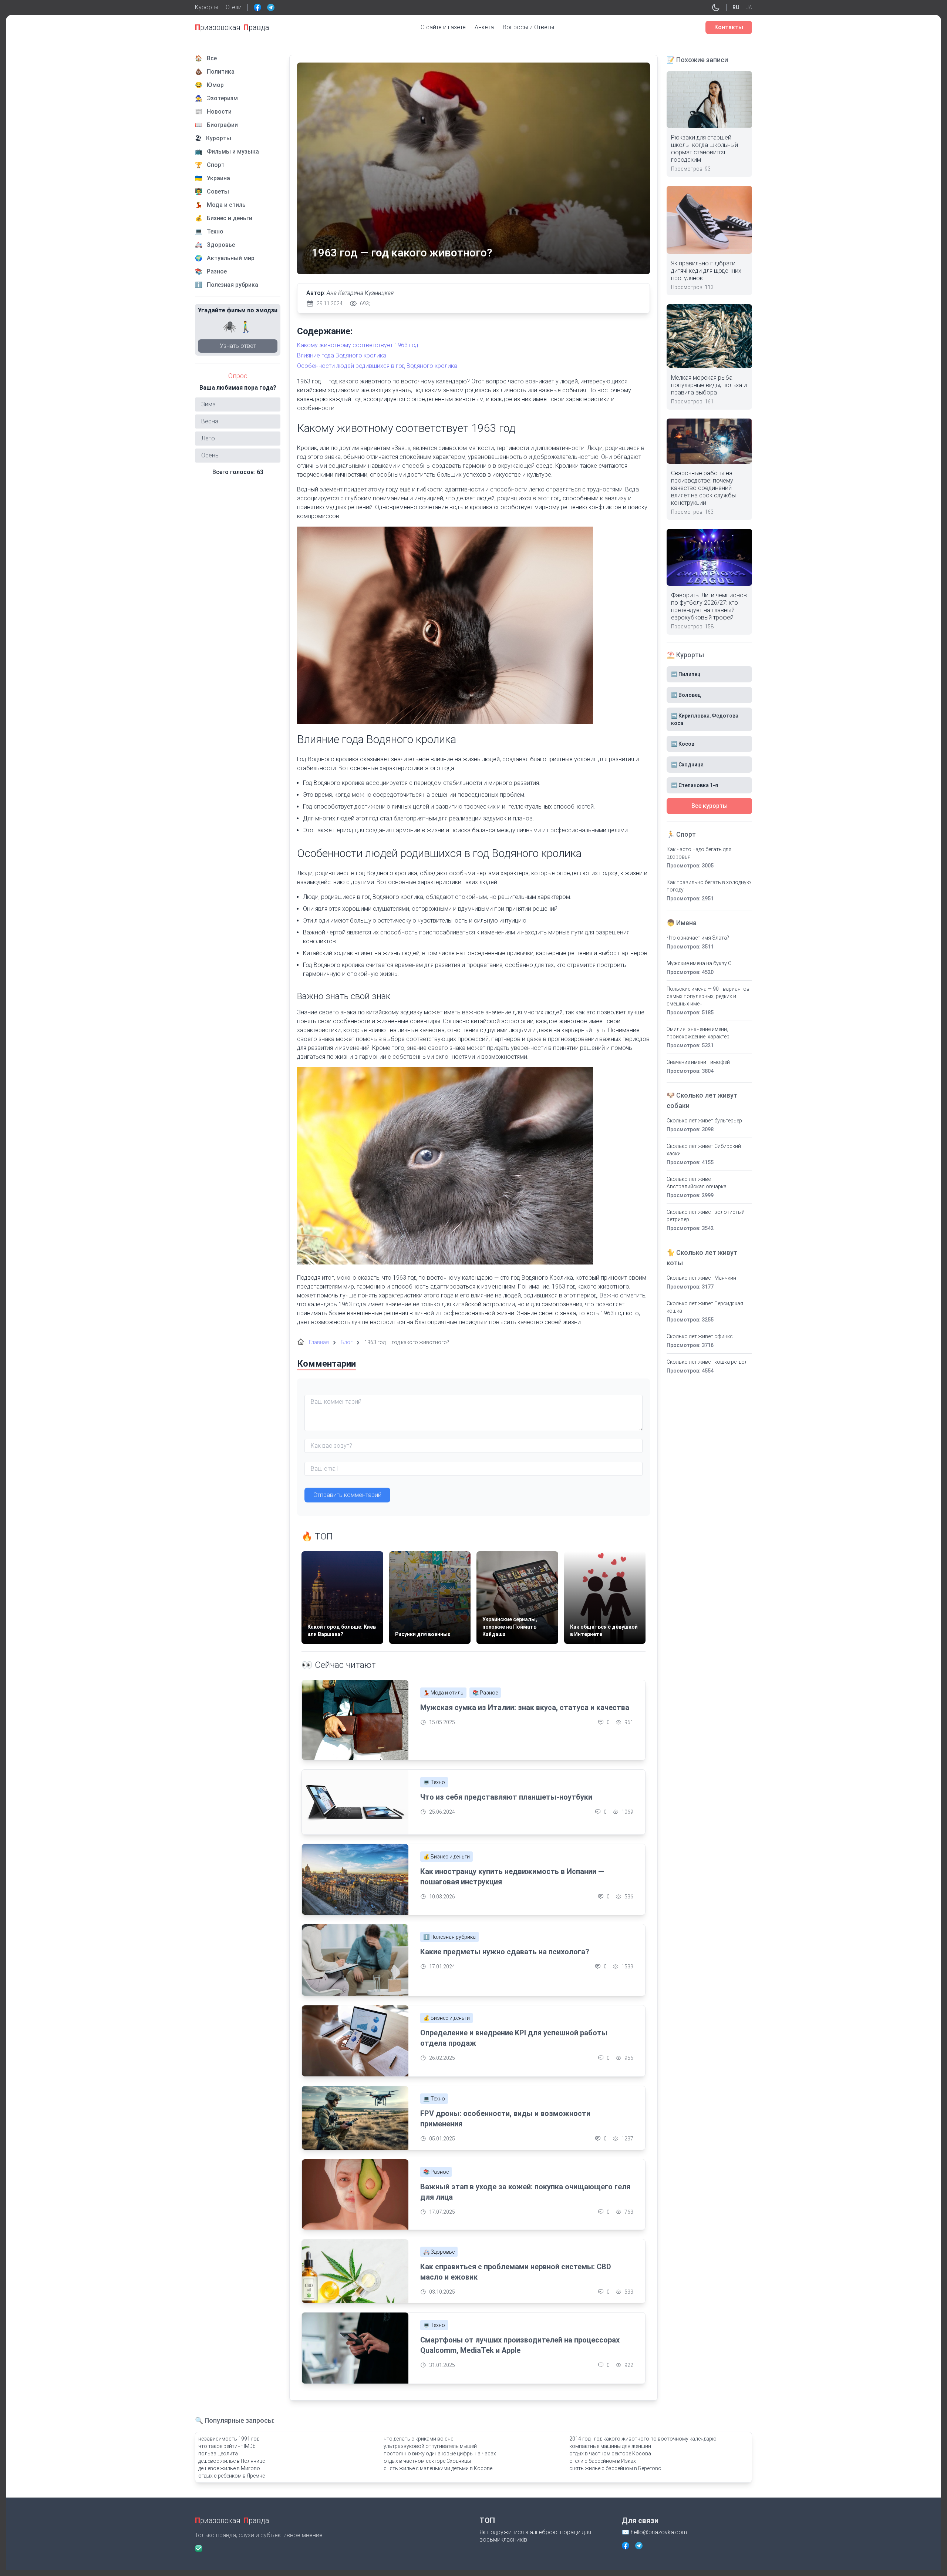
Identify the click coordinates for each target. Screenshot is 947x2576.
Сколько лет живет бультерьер (704, 1121)
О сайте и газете (443, 27)
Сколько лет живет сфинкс (700, 1336)
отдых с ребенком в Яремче (232, 2476)
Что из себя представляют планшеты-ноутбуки (506, 1797)
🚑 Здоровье (439, 2252)
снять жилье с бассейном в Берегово (615, 2468)
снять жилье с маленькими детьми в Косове (438, 2468)
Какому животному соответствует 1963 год (358, 345)
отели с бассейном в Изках (603, 2461)
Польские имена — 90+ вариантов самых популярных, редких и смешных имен (708, 996)
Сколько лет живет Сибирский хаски (704, 1150)
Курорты (207, 7)
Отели (234, 7)
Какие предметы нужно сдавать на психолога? (505, 1952)
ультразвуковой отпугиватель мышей (430, 2446)
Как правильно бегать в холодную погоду (709, 886)
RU (736, 7)
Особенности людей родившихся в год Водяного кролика (377, 366)
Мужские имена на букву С (699, 963)
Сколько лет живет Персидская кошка (705, 1307)
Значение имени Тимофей (698, 1062)
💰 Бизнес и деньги (446, 1857)
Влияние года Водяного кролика (342, 355)
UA (749, 7)
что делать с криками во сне (418, 2439)
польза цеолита (218, 2454)
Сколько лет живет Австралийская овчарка (697, 1183)
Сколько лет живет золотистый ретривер (706, 1216)
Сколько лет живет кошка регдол (707, 1362)
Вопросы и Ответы (528, 27)
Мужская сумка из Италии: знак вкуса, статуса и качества (525, 1707)
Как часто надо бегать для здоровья (699, 853)
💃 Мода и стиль (443, 1693)
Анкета (484, 27)
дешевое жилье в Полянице (232, 2461)
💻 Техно (434, 1782)
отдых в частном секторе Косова (610, 2454)
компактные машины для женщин (610, 2446)
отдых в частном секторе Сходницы (427, 2461)
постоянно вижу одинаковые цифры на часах (440, 2454)
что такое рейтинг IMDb (227, 2446)
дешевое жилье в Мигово (229, 2468)
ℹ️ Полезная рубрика (449, 1937)
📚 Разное (485, 1693)
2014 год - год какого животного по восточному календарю (643, 2439)
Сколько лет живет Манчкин (701, 1278)
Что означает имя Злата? (698, 938)
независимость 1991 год (229, 2439)
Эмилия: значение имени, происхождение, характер (698, 1033)
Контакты (729, 27)
